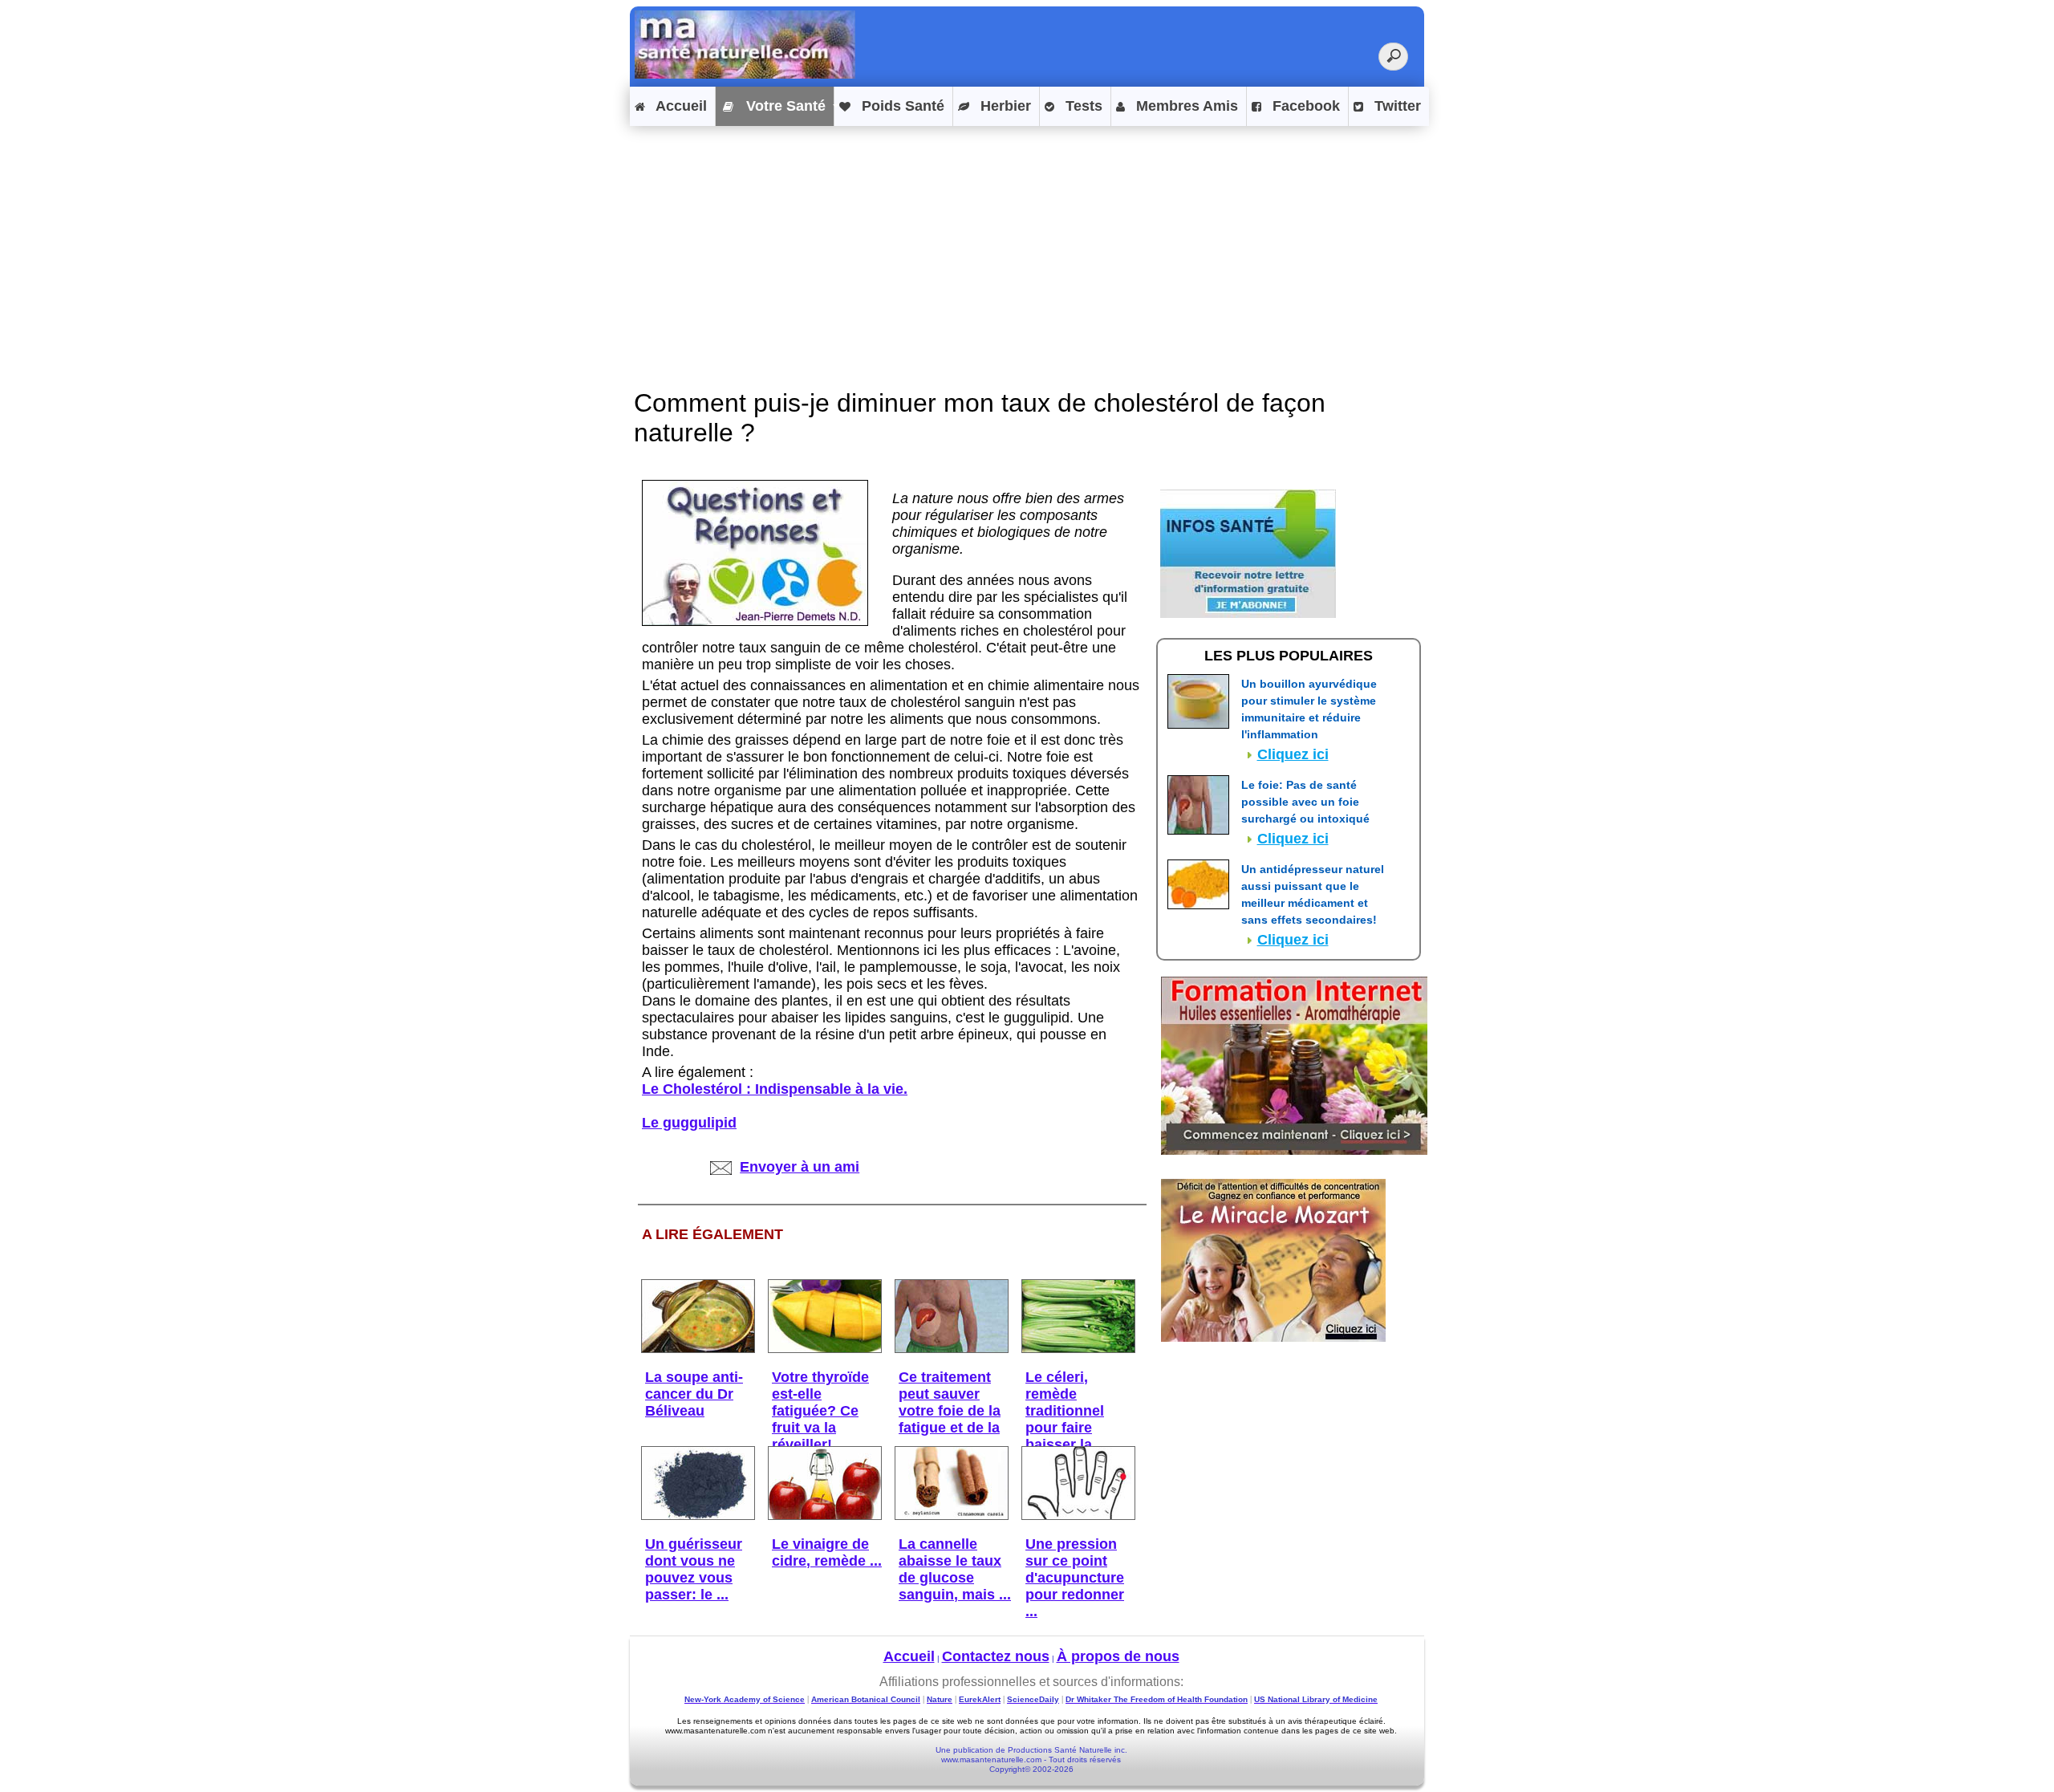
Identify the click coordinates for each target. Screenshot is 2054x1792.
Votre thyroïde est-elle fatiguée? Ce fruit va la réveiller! (820, 1411)
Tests (1082, 106)
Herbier (1004, 106)
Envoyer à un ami (800, 1167)
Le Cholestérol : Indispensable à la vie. (775, 1089)
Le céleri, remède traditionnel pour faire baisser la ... (1067, 1411)
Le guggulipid (689, 1123)
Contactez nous (996, 1656)
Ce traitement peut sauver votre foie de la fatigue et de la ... (950, 1411)
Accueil (680, 106)
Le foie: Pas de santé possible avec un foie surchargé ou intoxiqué (1305, 802)
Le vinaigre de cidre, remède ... (827, 1552)
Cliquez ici (1293, 754)
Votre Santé (784, 106)
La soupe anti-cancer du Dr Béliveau (694, 1394)
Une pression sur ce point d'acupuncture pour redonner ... (1075, 1578)
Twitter (1396, 106)
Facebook (1304, 106)
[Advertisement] (1027, 242)
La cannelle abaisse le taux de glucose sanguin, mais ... (955, 1569)
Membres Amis (1185, 106)
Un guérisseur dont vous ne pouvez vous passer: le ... (694, 1569)
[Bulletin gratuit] (1248, 613)
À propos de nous (1118, 1656)
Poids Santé (901, 106)
